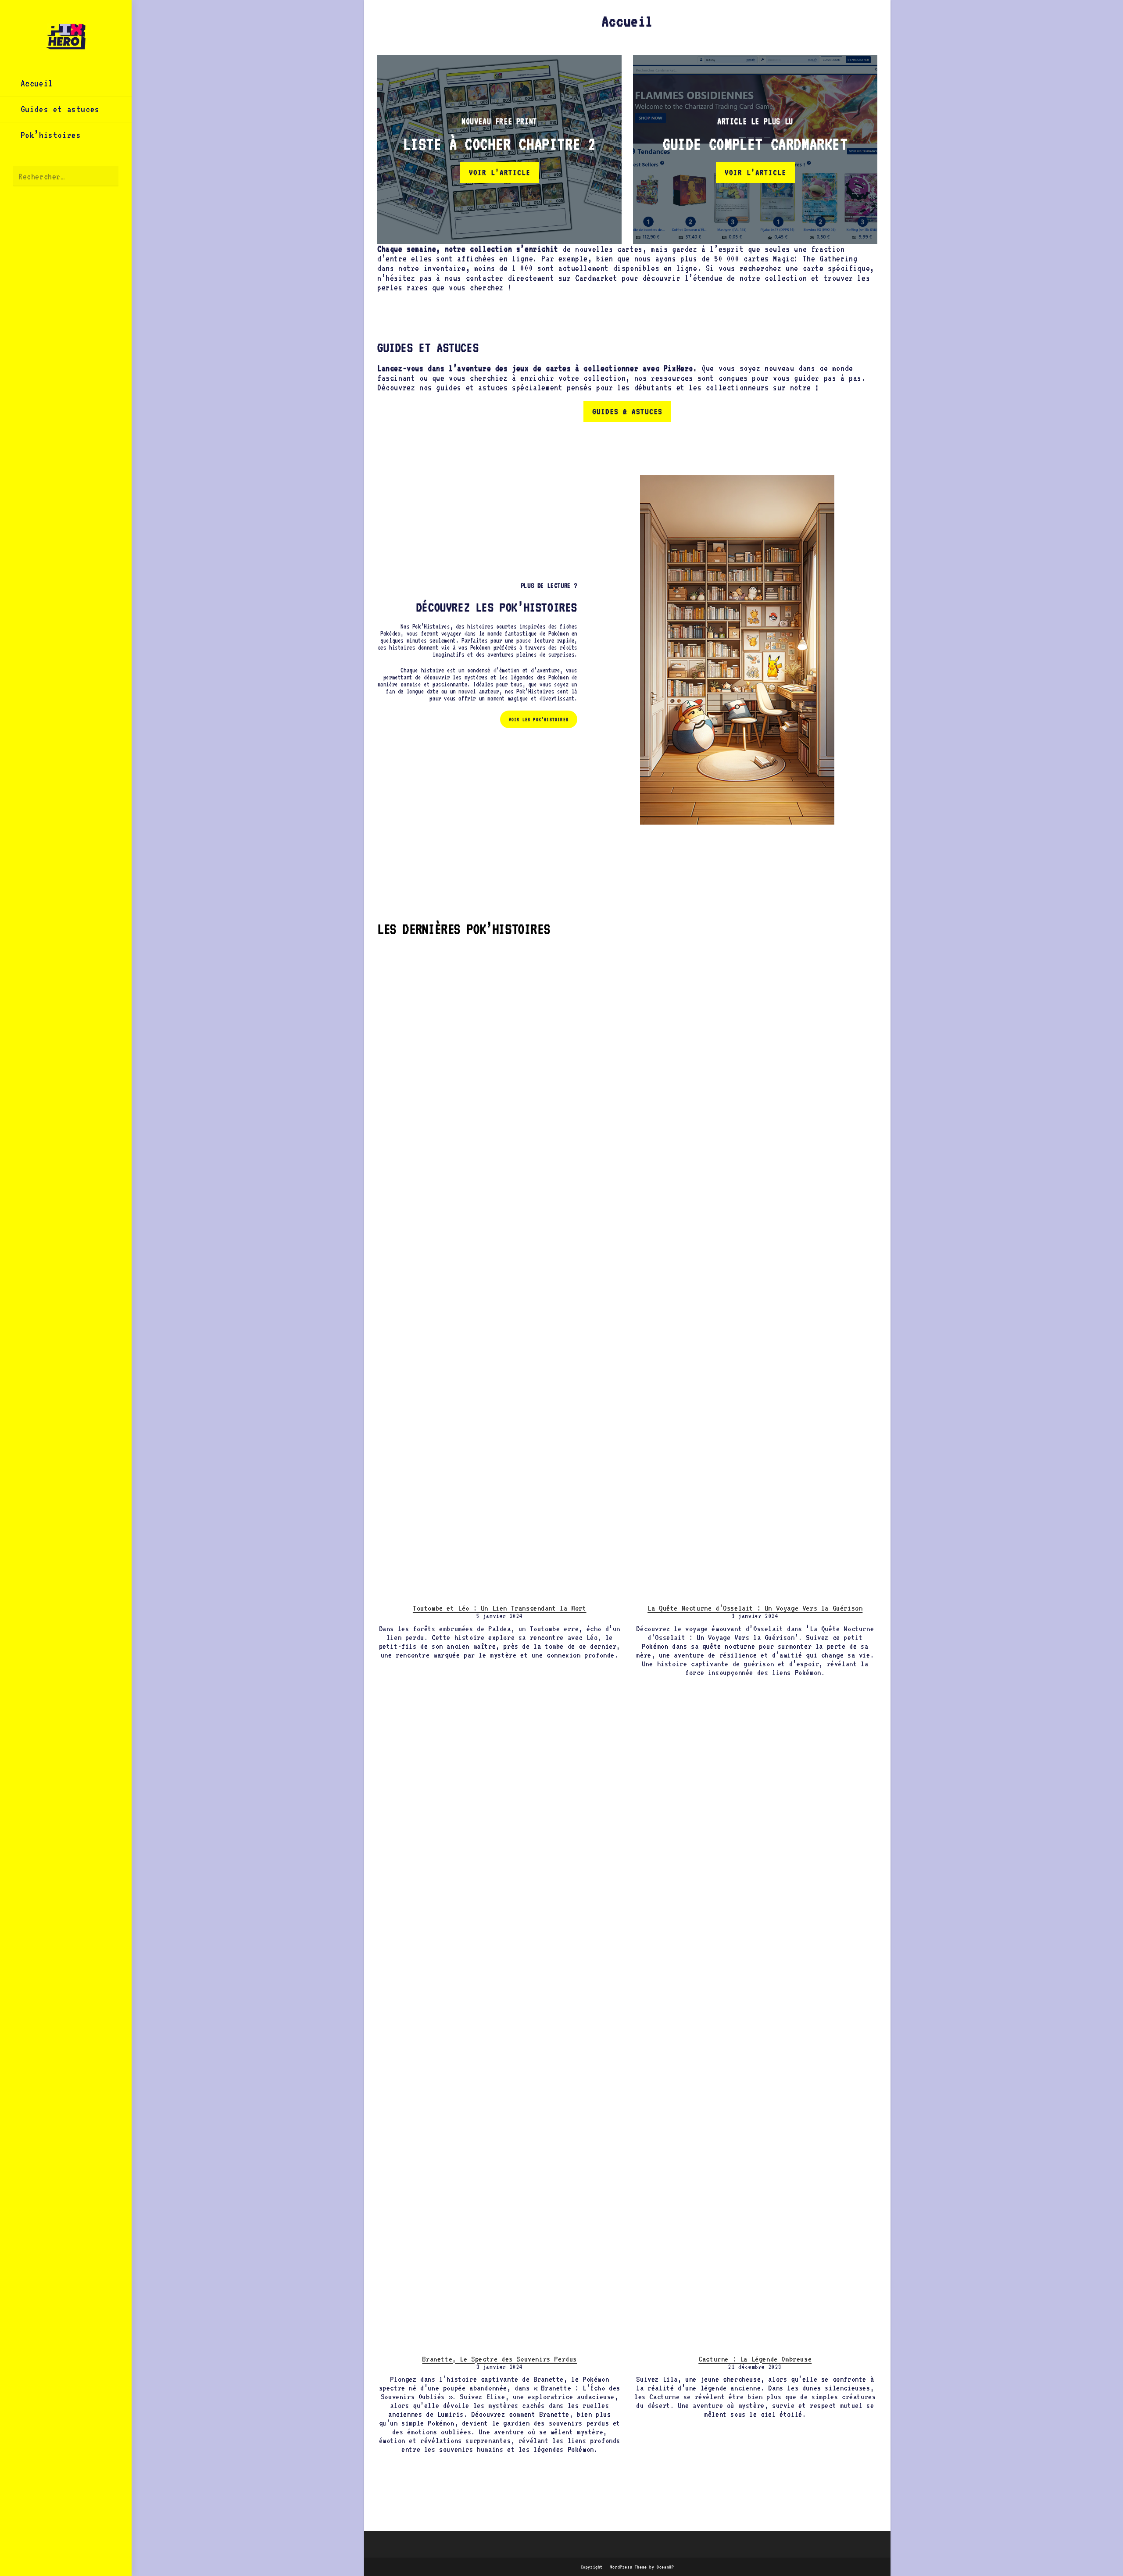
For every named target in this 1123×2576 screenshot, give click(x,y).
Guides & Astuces (627, 411)
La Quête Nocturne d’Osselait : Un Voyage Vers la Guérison (755, 1608)
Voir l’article (500, 172)
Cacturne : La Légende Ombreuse (755, 2359)
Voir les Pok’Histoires (539, 719)
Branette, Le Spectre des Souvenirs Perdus (499, 2359)
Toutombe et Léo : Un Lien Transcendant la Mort (500, 1608)
